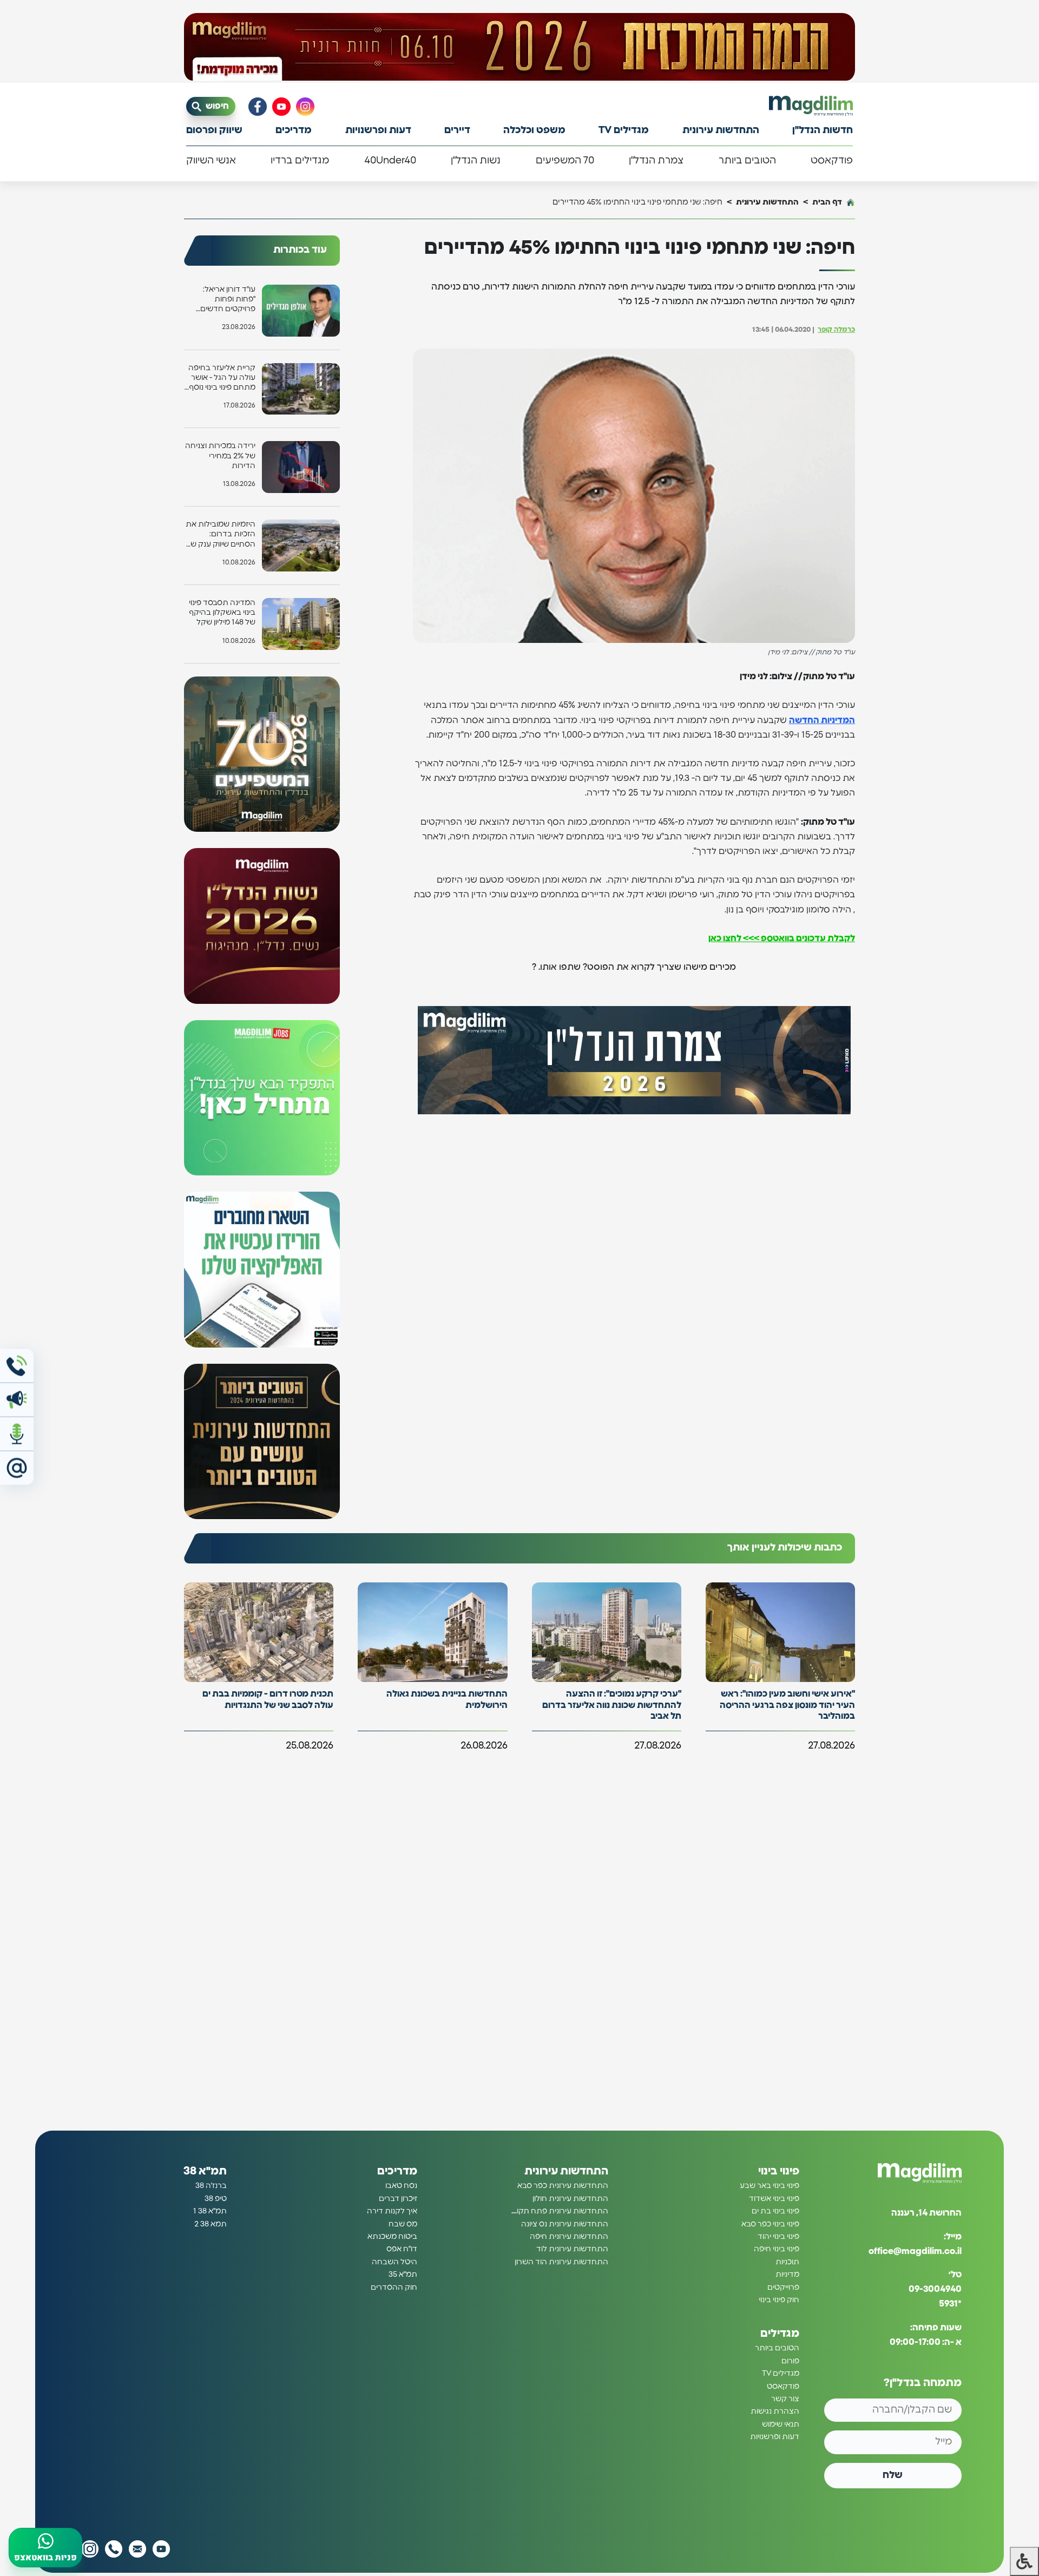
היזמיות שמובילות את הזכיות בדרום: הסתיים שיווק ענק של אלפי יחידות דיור (221, 535)
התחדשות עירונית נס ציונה (565, 2224)
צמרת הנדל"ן (656, 161)
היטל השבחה (394, 2262)
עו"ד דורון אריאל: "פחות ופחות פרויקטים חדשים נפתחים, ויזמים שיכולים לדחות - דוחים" (228, 300)
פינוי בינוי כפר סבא (770, 2224)
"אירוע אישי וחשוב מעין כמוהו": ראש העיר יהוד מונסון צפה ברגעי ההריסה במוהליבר (787, 1705)
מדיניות (787, 2275)
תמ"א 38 (205, 2171)
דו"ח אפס (402, 2249)
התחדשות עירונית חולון (570, 2199)
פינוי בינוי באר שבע (770, 2186)
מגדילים (780, 2334)
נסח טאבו (401, 2186)
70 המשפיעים (565, 161)
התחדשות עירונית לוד (572, 2249)
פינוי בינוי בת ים (775, 2211)
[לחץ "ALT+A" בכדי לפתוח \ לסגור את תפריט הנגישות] (1024, 2561)
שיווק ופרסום (214, 130)
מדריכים (294, 130)
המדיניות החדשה (822, 720)
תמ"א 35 (403, 2275)
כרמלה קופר (836, 330)
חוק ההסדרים (394, 2288)
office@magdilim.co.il (915, 2251)
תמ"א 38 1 (210, 2211)
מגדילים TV (624, 130)
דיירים (457, 130)
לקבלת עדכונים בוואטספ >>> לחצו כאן (782, 938)
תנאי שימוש (781, 2424)
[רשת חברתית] (305, 107)
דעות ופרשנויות (378, 130)
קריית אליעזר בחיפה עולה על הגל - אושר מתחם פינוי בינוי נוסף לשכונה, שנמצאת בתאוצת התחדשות (222, 379)
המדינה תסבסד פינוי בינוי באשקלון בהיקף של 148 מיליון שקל (222, 613)
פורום (790, 2361)
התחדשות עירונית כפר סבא (563, 2186)
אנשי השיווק (211, 161)
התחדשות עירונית (721, 130)
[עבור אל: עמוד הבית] (811, 106)
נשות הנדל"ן (476, 161)
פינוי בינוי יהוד (778, 2237)
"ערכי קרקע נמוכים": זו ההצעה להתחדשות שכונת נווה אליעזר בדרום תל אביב (612, 1705)
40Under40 (390, 161)
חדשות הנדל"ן (823, 130)
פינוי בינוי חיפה (777, 2249)
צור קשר (785, 2399)
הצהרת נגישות (775, 2411)
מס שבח (403, 2224)
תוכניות (787, 2262)
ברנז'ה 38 (211, 2186)
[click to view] (519, 47)
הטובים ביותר (747, 161)
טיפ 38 (216, 2199)
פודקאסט (832, 161)
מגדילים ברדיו (300, 161)
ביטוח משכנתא (392, 2237)
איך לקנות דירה (392, 2211)
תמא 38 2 (211, 2224)
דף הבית (827, 202)
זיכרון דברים (398, 2199)
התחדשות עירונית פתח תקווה (559, 2211)
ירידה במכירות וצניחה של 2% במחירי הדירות (220, 456)
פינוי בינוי (779, 2171)
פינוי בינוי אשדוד (774, 2199)
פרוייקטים (783, 2288)
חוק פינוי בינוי (779, 2300)
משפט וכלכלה (534, 130)
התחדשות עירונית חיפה (569, 2237)
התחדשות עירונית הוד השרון (561, 2262)
